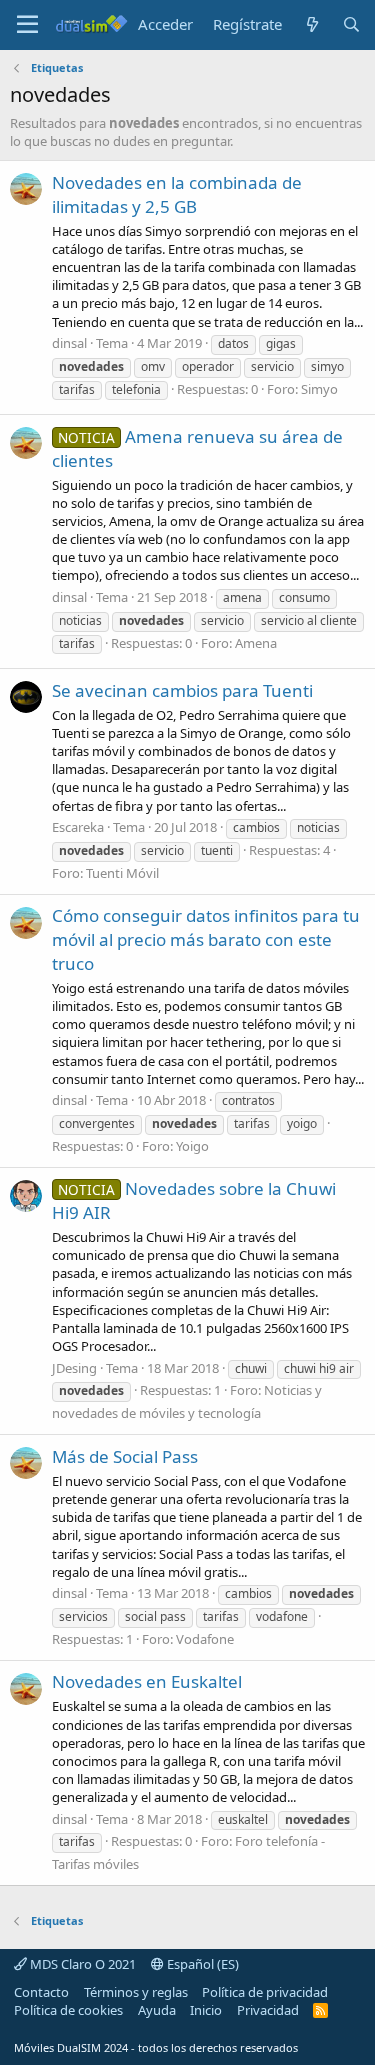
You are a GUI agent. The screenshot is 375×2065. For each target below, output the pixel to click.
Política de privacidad (265, 1992)
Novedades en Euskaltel (147, 1681)
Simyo (319, 389)
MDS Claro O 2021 (81, 1964)
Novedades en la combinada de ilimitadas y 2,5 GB (177, 194)
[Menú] (27, 25)
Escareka (78, 827)
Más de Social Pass (125, 1456)
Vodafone (205, 1639)
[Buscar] (351, 24)
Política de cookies (68, 2010)
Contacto (41, 1992)
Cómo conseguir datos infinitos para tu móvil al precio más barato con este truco (206, 939)
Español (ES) (201, 1964)
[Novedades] (311, 24)
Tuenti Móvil (122, 873)
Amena (256, 643)
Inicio (206, 2010)
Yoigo (192, 1146)
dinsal (69, 343)
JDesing (74, 1368)
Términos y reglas (136, 1992)
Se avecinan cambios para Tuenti (182, 690)
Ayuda (157, 2010)
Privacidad (268, 2010)
